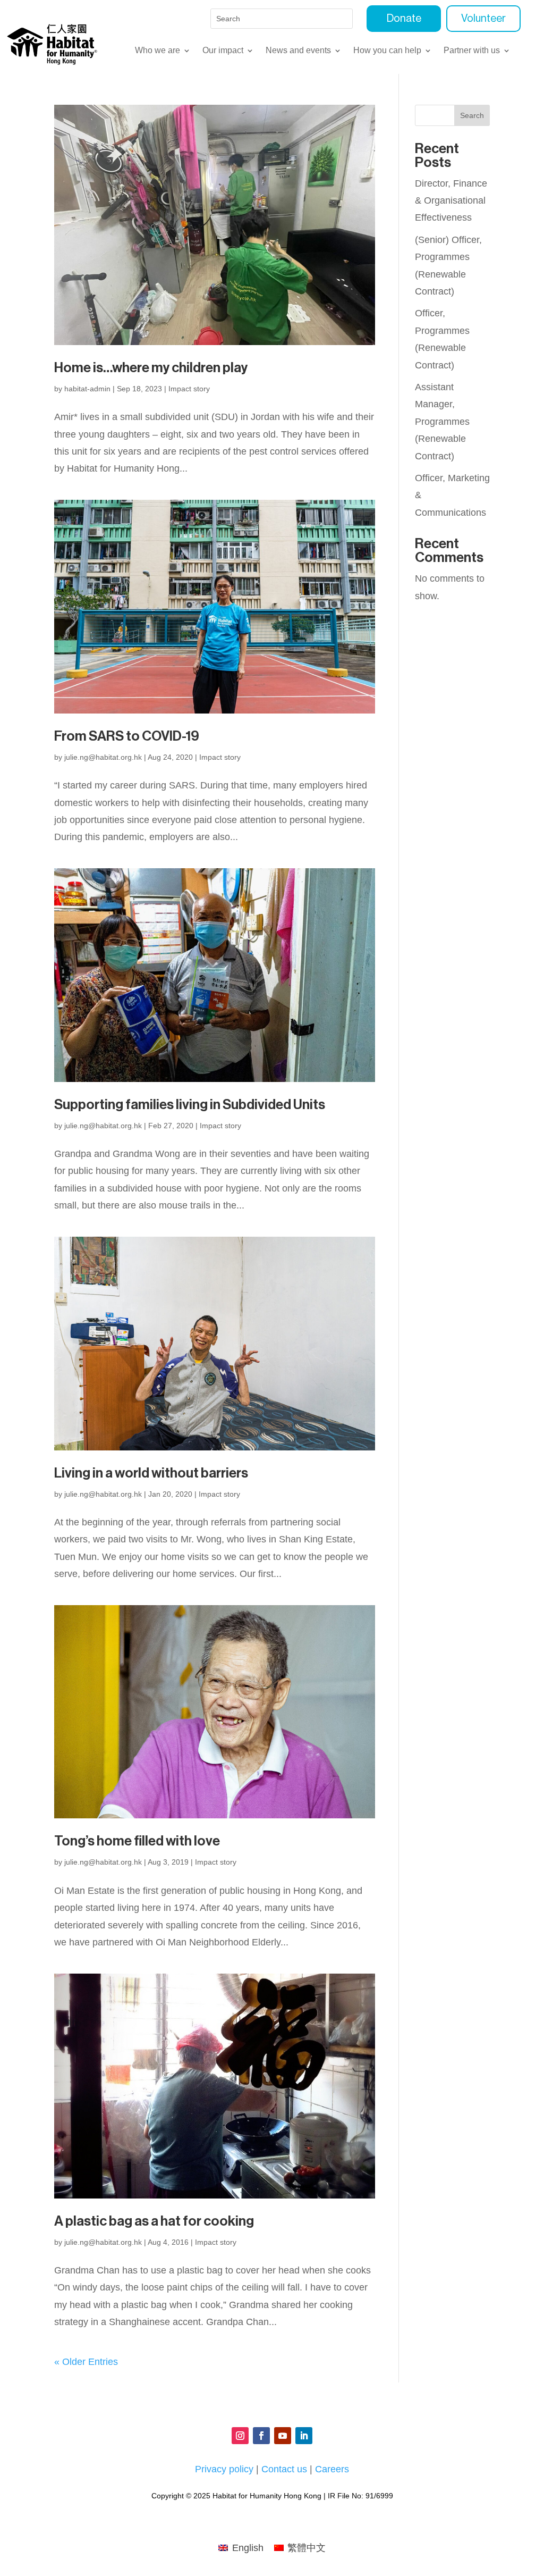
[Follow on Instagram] (240, 2436)
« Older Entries (86, 2362)
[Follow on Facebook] (261, 2436)
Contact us (284, 2469)
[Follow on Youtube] (283, 2436)
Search (472, 115)
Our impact (223, 51)
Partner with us (472, 51)
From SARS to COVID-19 (127, 736)
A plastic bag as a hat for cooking (154, 2221)
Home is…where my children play (151, 368)
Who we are (158, 51)
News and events (298, 51)
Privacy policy (224, 2469)
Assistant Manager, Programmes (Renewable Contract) (442, 422)
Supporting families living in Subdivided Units (190, 1105)
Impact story (189, 389)
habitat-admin (87, 389)
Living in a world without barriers (151, 1473)
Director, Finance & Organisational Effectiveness (451, 201)
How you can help (387, 51)
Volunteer (483, 19)
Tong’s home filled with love (137, 1841)
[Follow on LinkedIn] (304, 2436)
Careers (332, 2469)
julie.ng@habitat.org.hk (103, 757)
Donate (404, 19)
